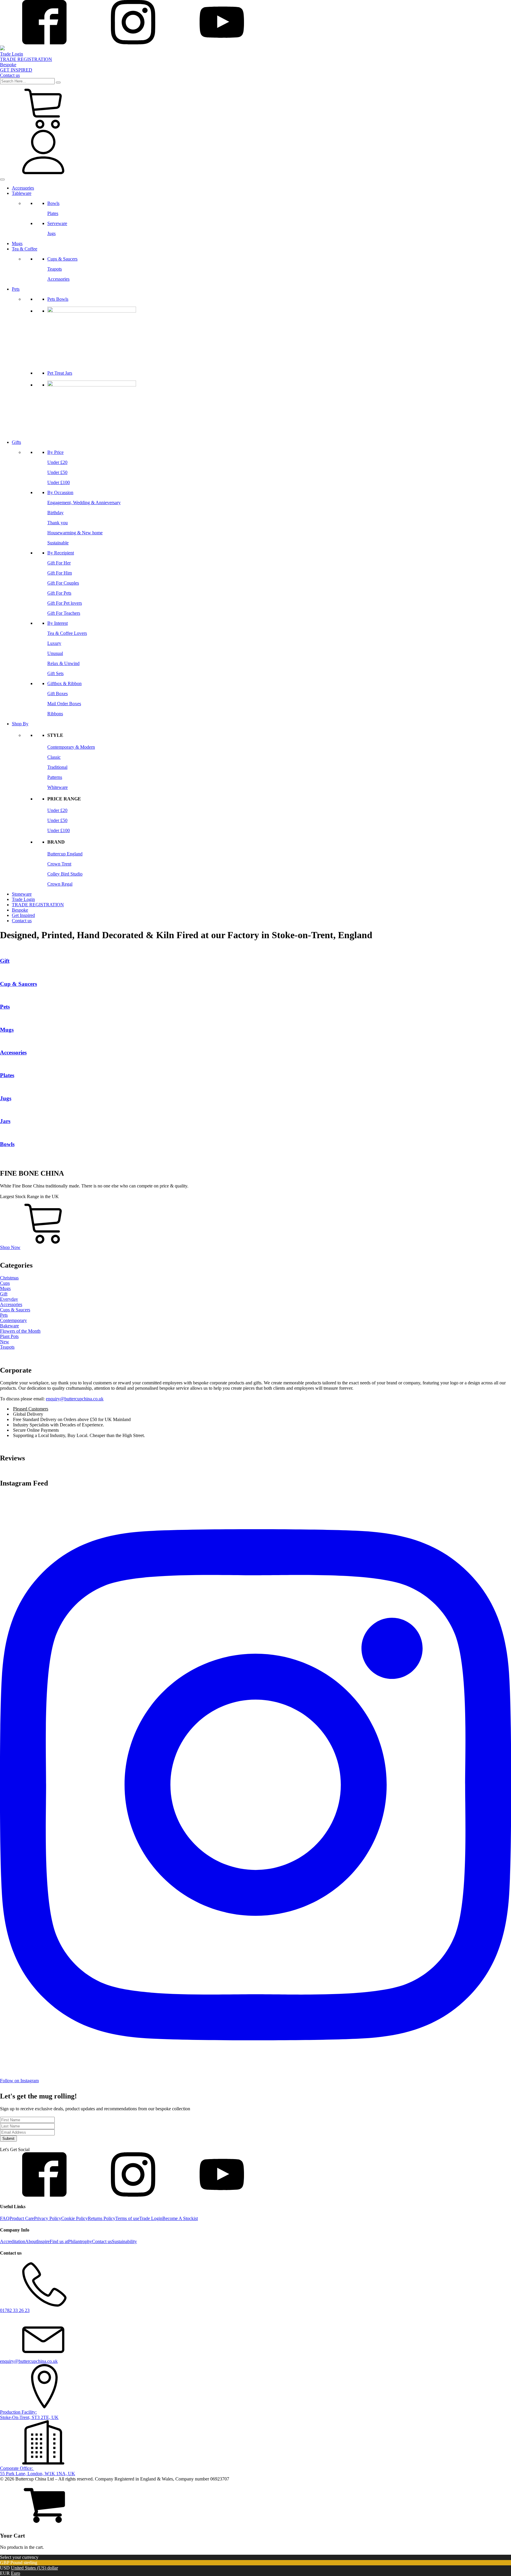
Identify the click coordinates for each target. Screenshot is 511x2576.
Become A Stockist (180, 2218)
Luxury (54, 643)
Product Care (22, 2218)
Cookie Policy (75, 2218)
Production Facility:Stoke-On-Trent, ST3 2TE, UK (29, 2415)
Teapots (55, 269)
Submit (8, 2139)
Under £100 (59, 482)
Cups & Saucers (62, 259)
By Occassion (60, 492)
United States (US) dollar (34, 2568)
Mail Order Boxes (64, 704)
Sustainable (58, 543)
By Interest (58, 623)
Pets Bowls (58, 299)
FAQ (5, 2218)
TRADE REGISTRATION (38, 905)
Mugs (17, 243)
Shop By (20, 724)
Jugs (51, 233)
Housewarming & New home (75, 533)
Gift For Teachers (64, 613)
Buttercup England (65, 854)
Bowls (53, 203)
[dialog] (256, 2516)
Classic (54, 757)
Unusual (55, 653)
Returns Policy (102, 2218)
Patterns (55, 777)
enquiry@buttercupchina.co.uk (75, 1399)
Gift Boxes (58, 694)
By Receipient (61, 553)
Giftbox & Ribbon (64, 683)
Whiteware (58, 787)
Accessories (23, 188)
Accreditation (13, 2241)
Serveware (57, 223)
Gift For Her (59, 563)
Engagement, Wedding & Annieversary (84, 503)
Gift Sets (55, 673)
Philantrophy (80, 2241)
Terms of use (127, 2218)
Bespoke (20, 910)
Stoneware (22, 894)
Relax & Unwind (63, 663)
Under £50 (57, 472)
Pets (16, 289)
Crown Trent (59, 864)
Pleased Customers (31, 1409)
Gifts (16, 442)
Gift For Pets (59, 593)
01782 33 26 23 (15, 2310)
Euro (16, 2573)
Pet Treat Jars (60, 373)
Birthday (55, 513)
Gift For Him (60, 573)
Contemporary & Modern (71, 747)
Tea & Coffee (25, 249)
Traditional (57, 767)
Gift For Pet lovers (65, 603)
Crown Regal (60, 884)
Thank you (58, 523)
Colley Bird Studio (65, 874)
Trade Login (23, 899)
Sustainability (124, 2241)
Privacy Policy (48, 2218)
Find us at (59, 2241)
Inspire (43, 2241)
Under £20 (57, 462)
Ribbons (55, 714)
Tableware (22, 193)
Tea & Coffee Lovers (67, 633)
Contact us (22, 921)
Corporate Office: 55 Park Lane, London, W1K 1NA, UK (38, 2471)
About (31, 2241)
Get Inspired (23, 915)
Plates (53, 213)
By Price (55, 452)
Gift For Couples (63, 583)
